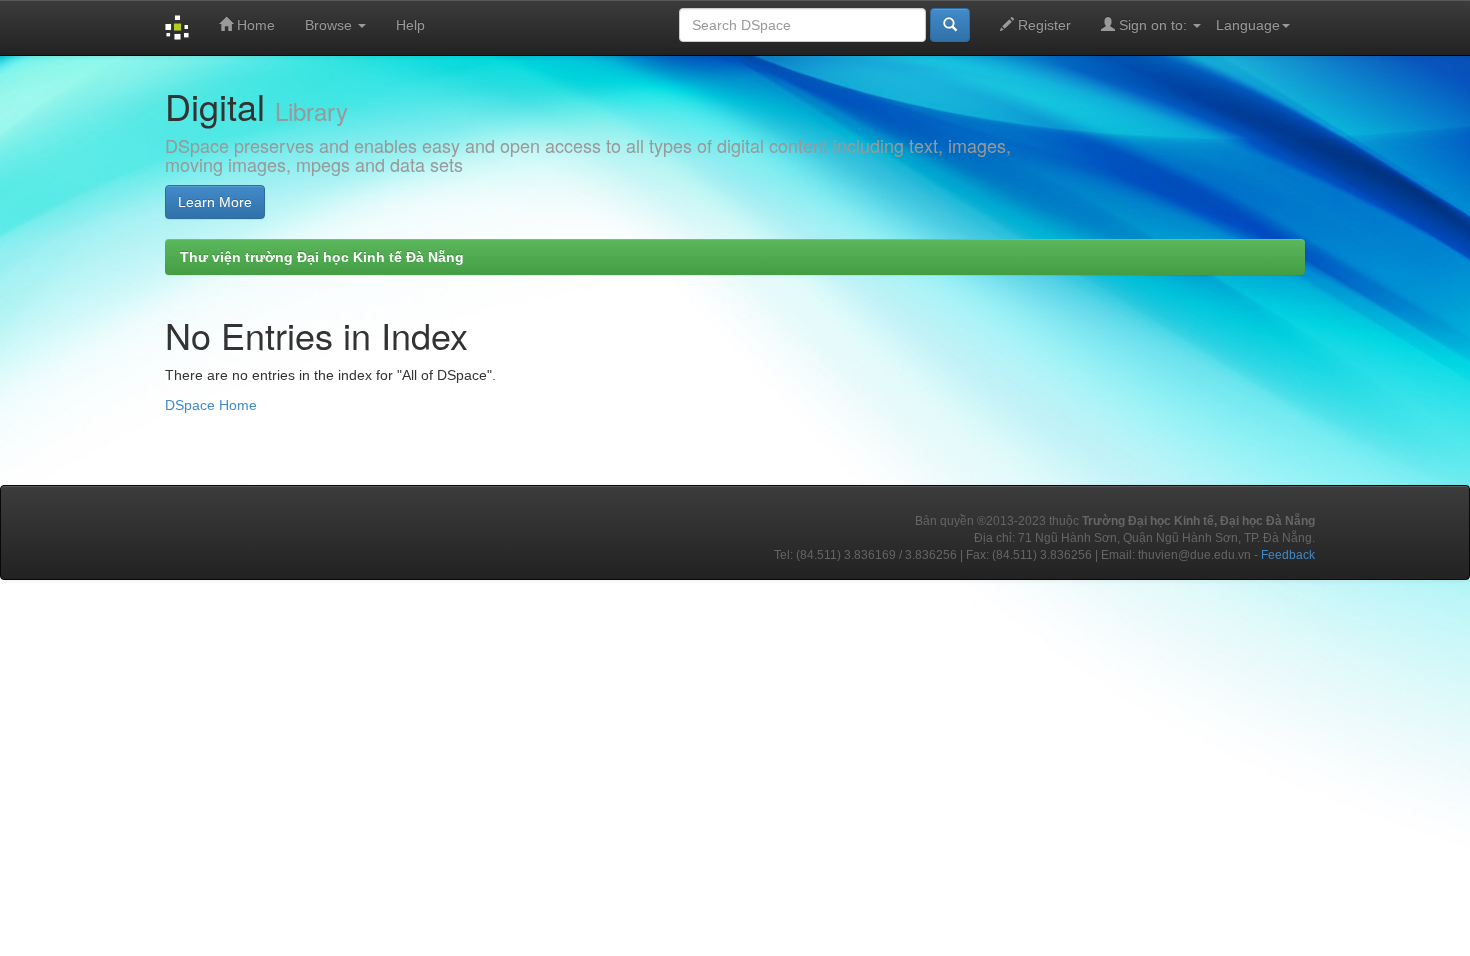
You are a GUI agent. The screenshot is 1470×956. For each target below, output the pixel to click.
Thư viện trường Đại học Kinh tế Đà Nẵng (322, 257)
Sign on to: (1153, 25)
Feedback (1288, 555)
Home (254, 25)
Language (1248, 25)
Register (1042, 25)
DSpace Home (211, 405)
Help (410, 25)
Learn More (215, 202)
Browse (330, 25)
